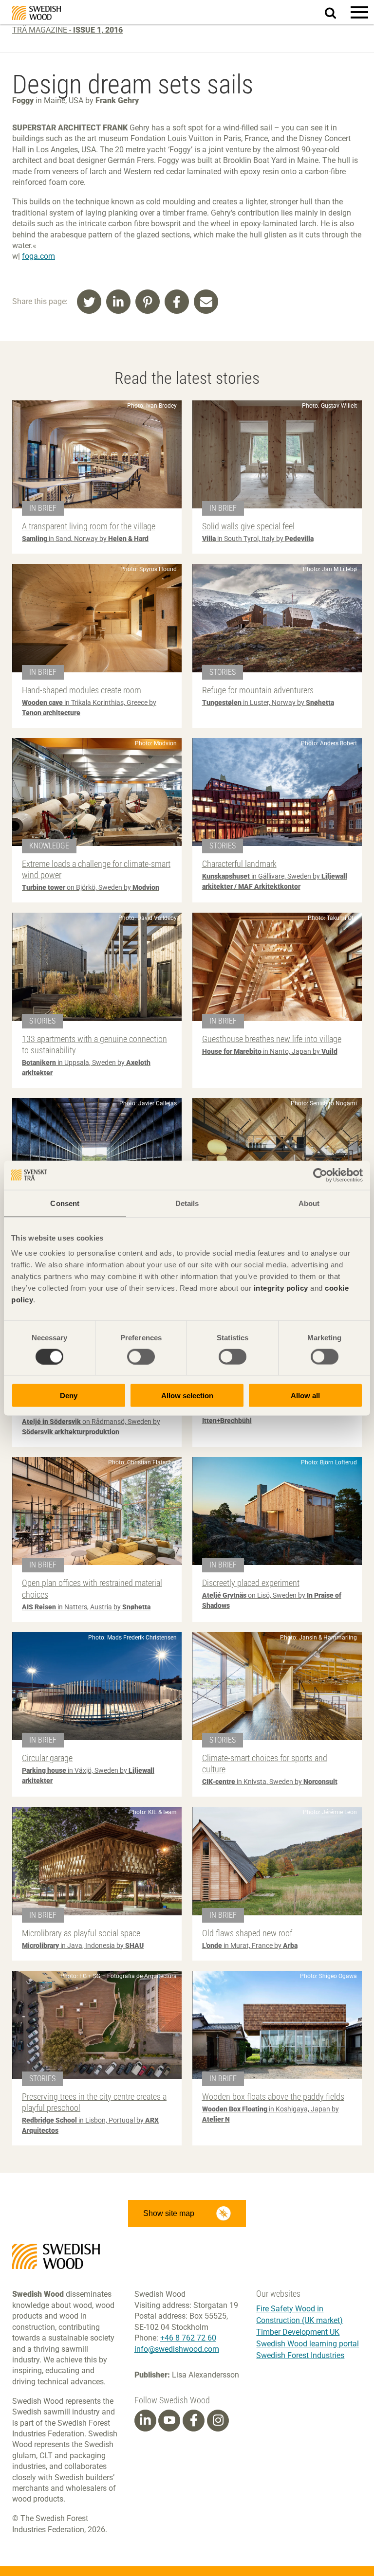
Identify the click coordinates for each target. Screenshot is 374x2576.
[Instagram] (218, 2420)
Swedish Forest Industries (300, 2355)
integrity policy (281, 1288)
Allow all (305, 1396)
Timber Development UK (298, 2332)
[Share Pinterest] (148, 302)
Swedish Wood (37, 13)
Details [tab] (187, 1203)
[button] (359, 12)
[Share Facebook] (177, 302)
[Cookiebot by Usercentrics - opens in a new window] (320, 1175)
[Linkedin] (145, 2420)
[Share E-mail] (206, 302)
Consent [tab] (65, 1203)
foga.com (38, 256)
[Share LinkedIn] (118, 302)
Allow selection (187, 1396)
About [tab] (309, 1203)
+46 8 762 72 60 (188, 2338)
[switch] (141, 1356)
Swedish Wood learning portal (308, 2344)
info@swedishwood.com (177, 2349)
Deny (69, 1396)
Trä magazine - (67, 30)
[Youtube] (169, 2421)
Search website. (336, 11)
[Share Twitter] (89, 302)
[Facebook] (194, 2420)
